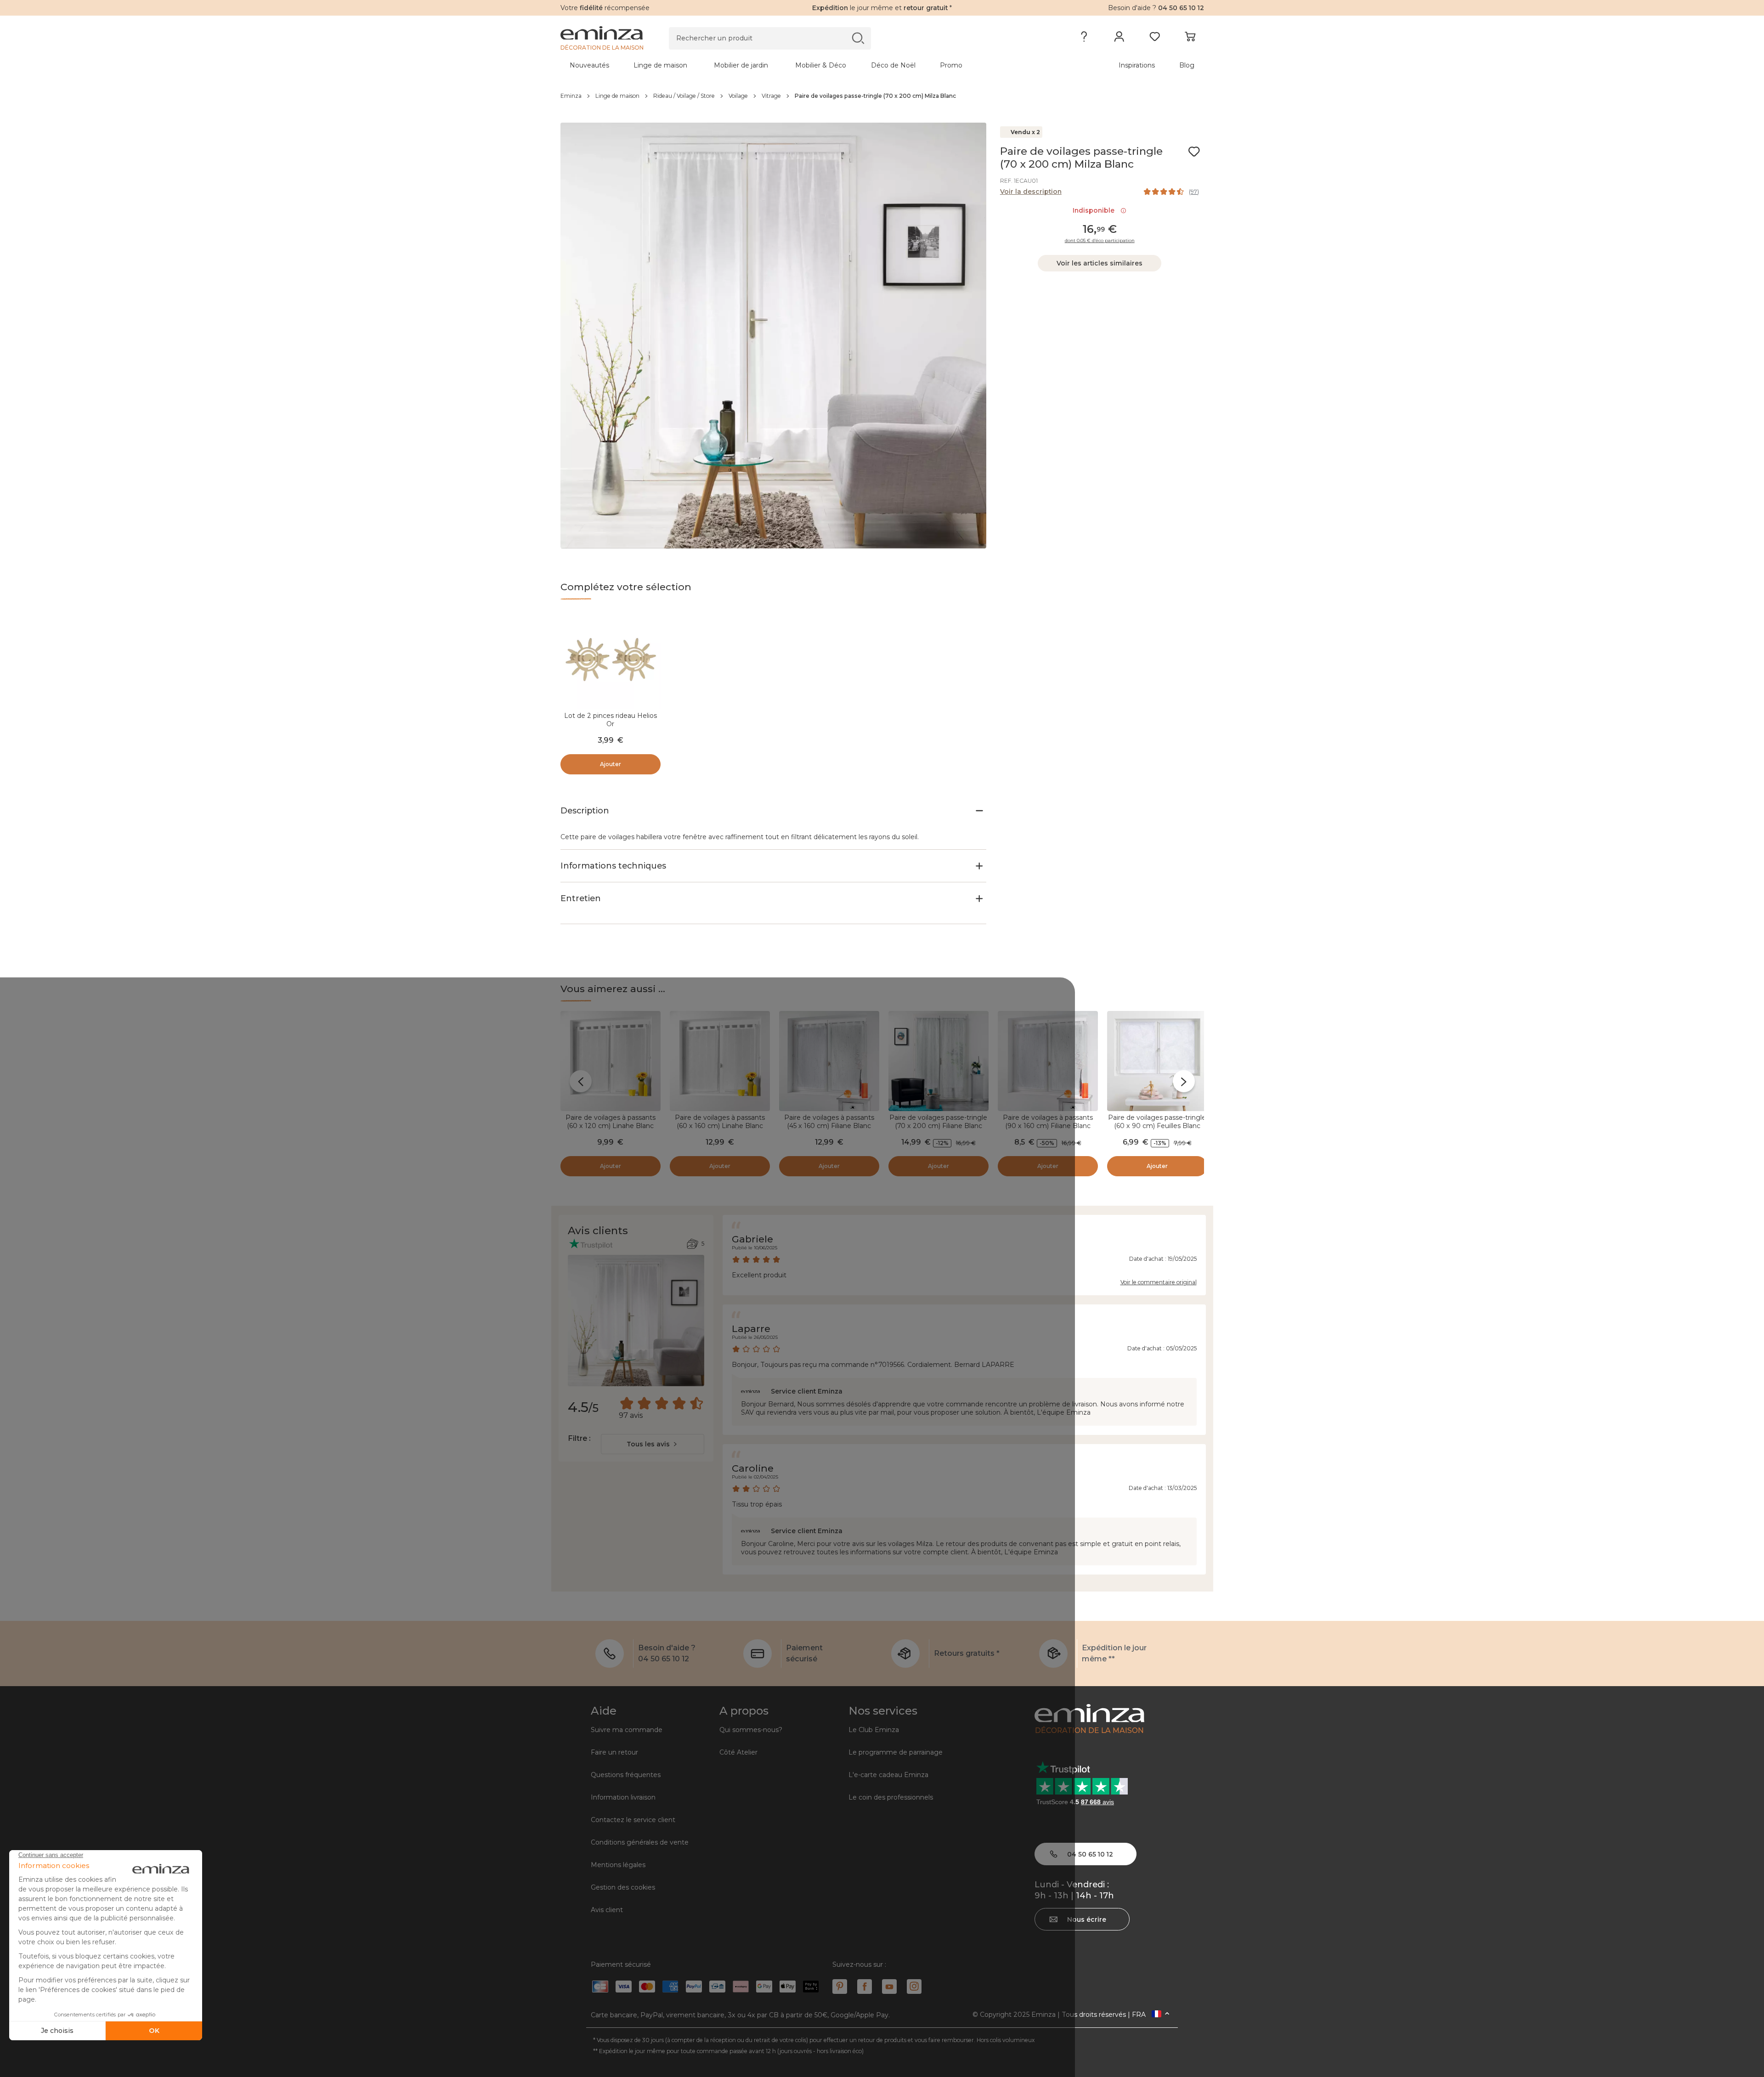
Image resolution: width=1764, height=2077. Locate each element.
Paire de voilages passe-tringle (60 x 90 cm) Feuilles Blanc (1157, 1122)
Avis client (607, 1910)
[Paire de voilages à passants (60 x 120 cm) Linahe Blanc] (611, 1061)
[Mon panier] (1190, 39)
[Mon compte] (1119, 39)
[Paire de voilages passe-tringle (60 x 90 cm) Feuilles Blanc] (1157, 1061)
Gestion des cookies (623, 1887)
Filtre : (579, 1438)
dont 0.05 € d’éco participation (1100, 241)
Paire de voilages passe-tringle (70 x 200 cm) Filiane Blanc (938, 1122)
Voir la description (1031, 192)
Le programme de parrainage (896, 1752)
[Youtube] (889, 1987)
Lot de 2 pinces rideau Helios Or (611, 720)
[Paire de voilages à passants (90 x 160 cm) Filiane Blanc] (1048, 1061)
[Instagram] (914, 1987)
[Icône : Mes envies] (1194, 152)
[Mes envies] (1155, 39)
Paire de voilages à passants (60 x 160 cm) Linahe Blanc (720, 1122)
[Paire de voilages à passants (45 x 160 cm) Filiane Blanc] (829, 1061)
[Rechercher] (858, 38)
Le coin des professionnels (891, 1797)
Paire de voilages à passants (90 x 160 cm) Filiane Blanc (1048, 1122)
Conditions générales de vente (640, 1842)
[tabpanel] (803, 65)
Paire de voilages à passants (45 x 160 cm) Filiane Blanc (829, 1122)
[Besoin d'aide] (1084, 39)
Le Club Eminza (874, 1730)
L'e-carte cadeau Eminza (888, 1775)
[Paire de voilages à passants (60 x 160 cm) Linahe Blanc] (720, 1061)
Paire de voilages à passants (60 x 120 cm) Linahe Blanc (611, 1122)
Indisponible (1095, 210)
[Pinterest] (840, 1987)
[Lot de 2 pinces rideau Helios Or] (611, 659)
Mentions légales (618, 1865)
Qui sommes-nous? (751, 1730)
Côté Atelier (738, 1752)
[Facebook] (865, 1987)
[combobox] (653, 1444)
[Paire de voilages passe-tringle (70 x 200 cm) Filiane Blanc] (939, 1061)
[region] (882, 96)
